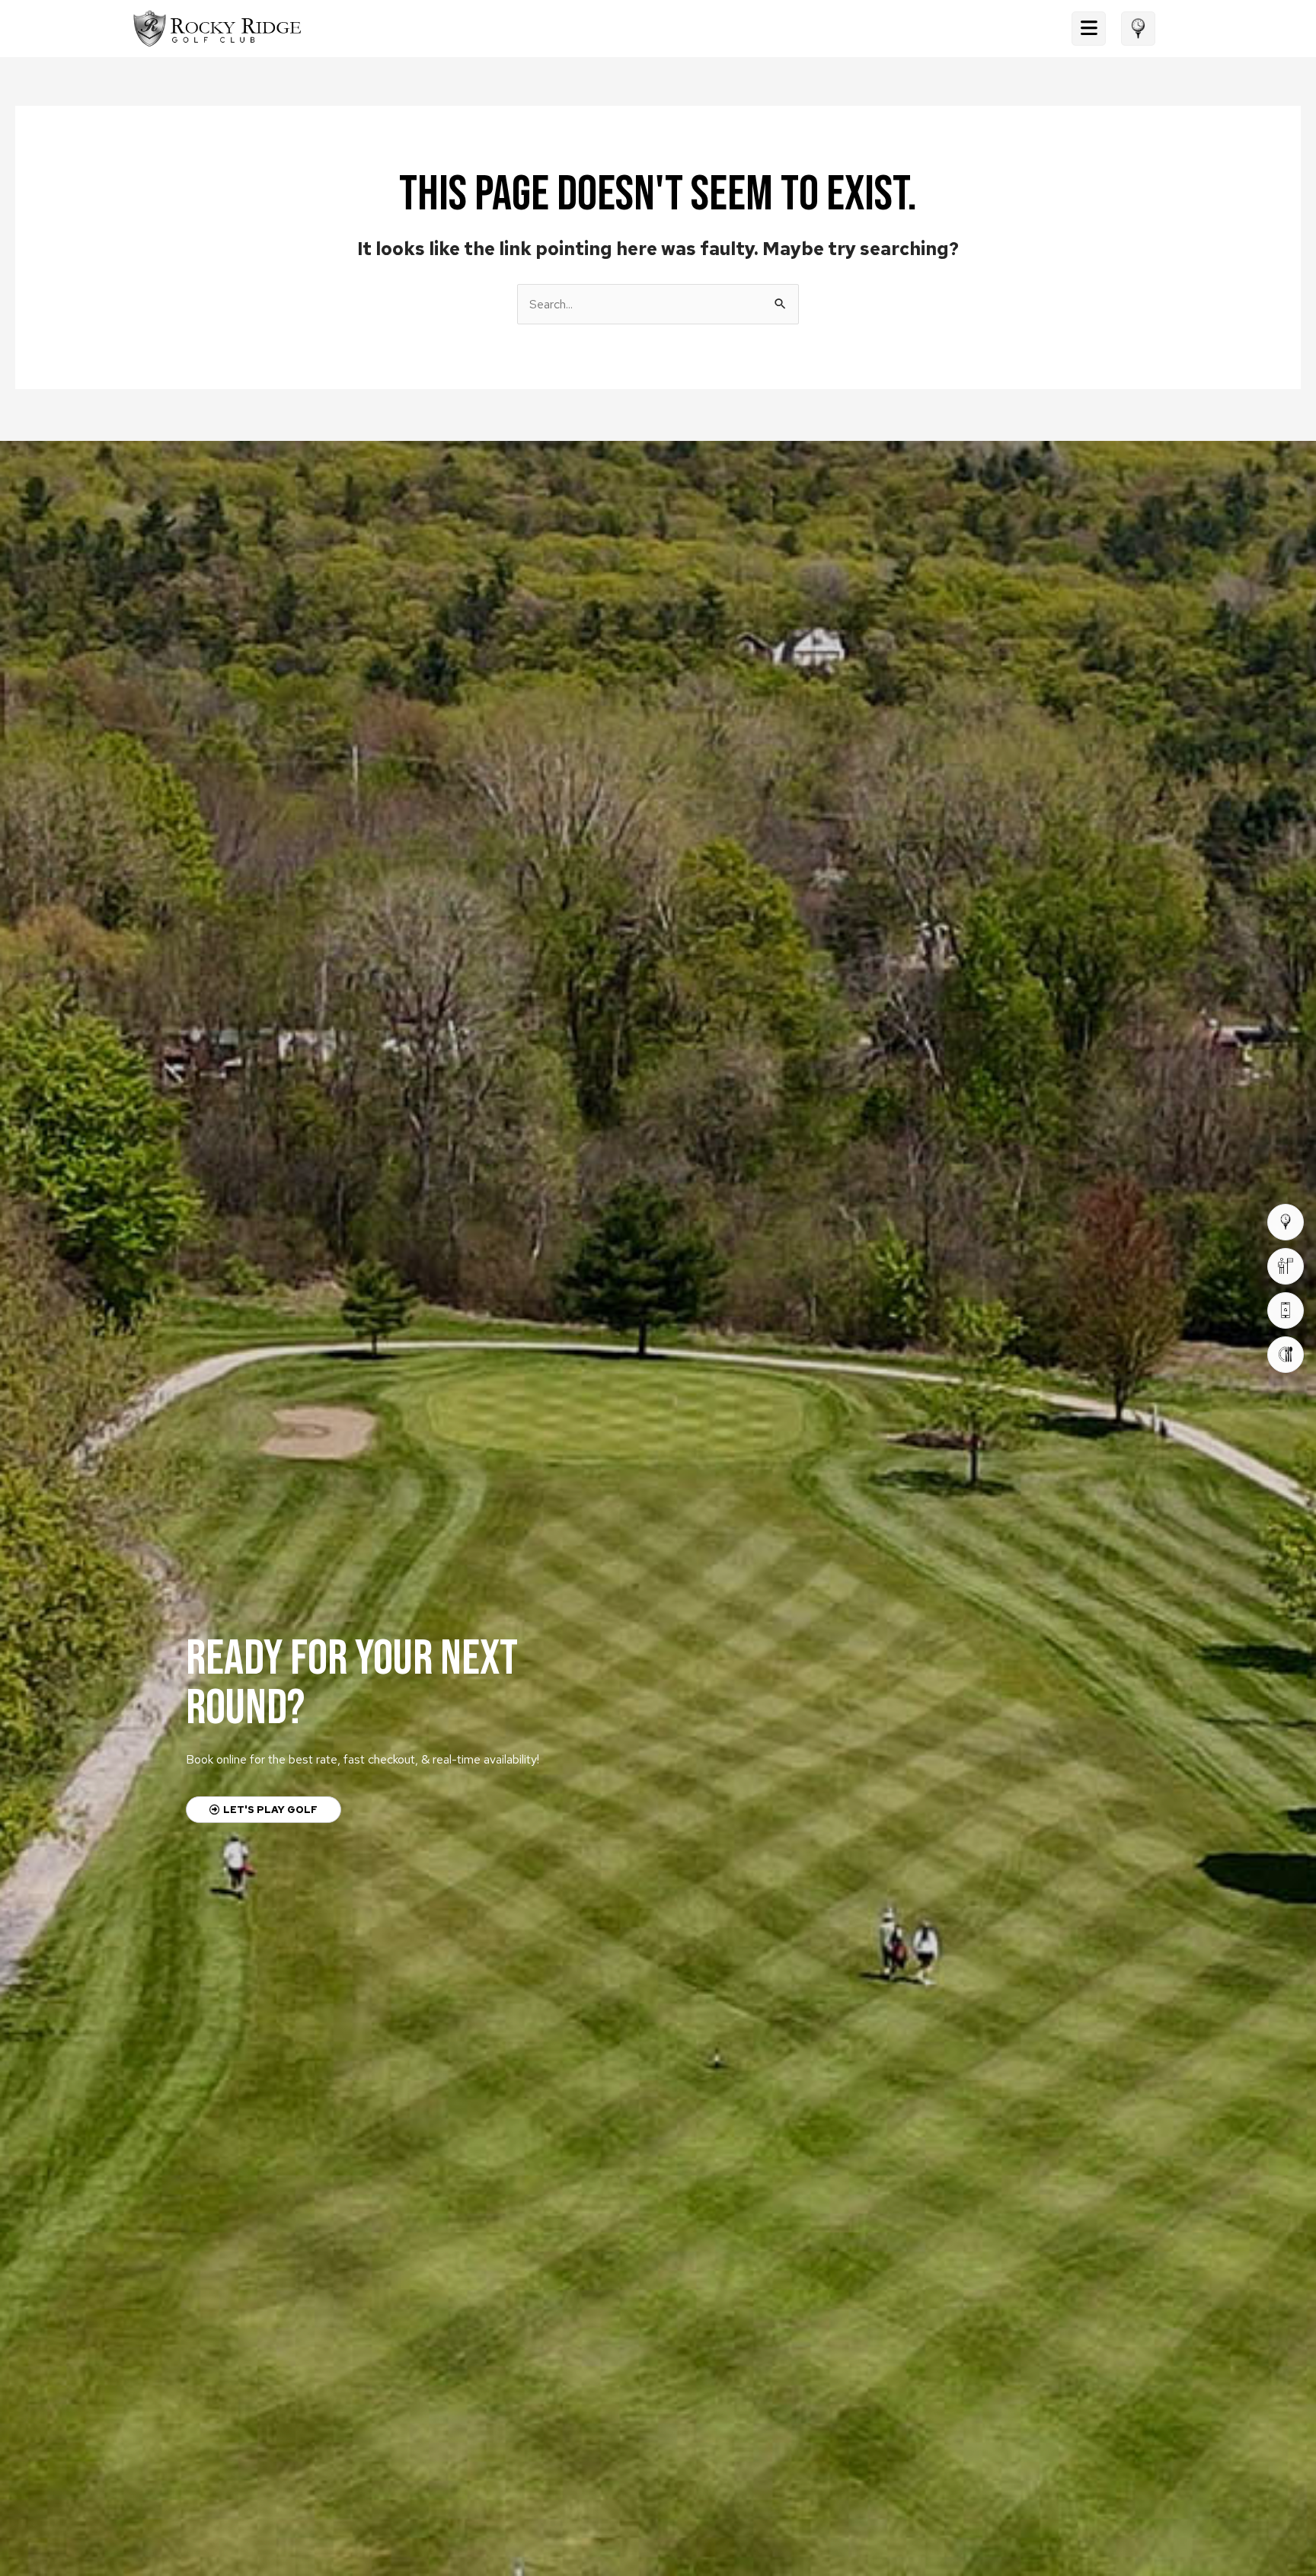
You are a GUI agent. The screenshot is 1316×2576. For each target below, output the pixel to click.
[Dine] (1286, 1355)
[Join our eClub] (1286, 1310)
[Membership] (1286, 1266)
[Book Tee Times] (1286, 1222)
